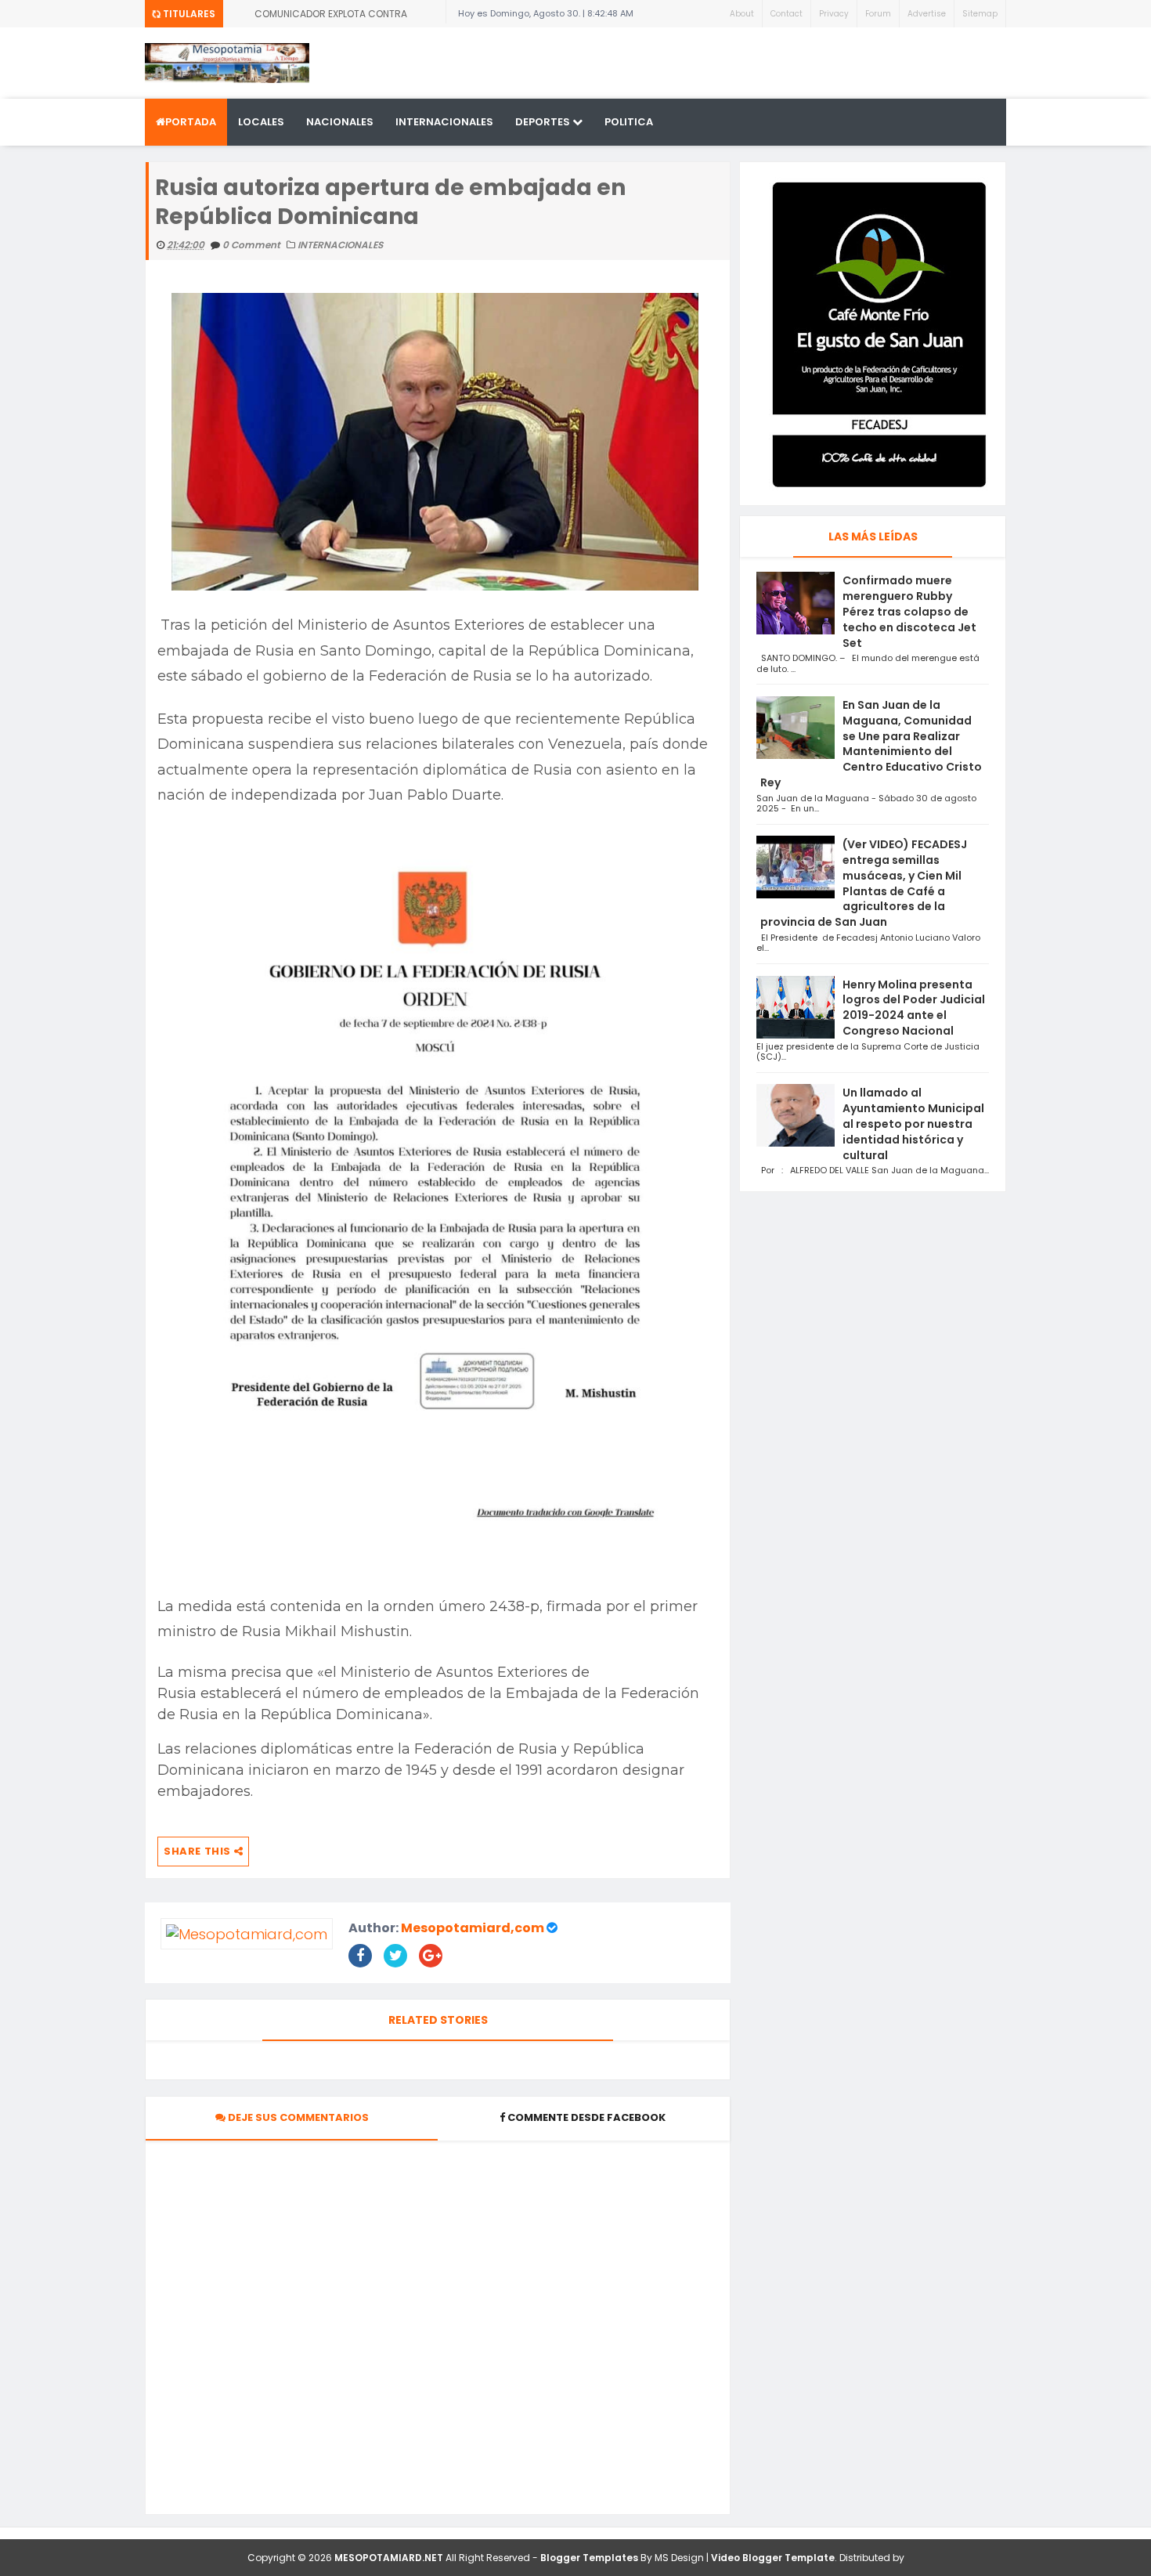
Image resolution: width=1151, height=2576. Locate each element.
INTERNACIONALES (444, 122)
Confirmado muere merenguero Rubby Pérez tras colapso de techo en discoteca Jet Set (909, 611)
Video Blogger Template (773, 2558)
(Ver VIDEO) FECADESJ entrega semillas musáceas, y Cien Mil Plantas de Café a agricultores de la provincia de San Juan (864, 883)
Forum (878, 14)
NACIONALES (340, 122)
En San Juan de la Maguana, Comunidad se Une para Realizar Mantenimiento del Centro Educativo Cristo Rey (871, 744)
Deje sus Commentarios (297, 2117)
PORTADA (191, 122)
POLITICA (629, 122)
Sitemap (980, 14)
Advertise (927, 14)
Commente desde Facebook (586, 2117)
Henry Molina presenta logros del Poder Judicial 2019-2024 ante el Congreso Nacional (914, 1008)
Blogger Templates (589, 2558)
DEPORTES (544, 122)
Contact (787, 14)
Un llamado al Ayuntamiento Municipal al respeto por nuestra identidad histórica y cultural (913, 1124)
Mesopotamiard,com (473, 1928)
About (742, 14)
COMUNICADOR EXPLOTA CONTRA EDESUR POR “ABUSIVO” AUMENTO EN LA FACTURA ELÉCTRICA (343, 17)
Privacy (834, 14)
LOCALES (261, 122)
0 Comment (253, 245)
